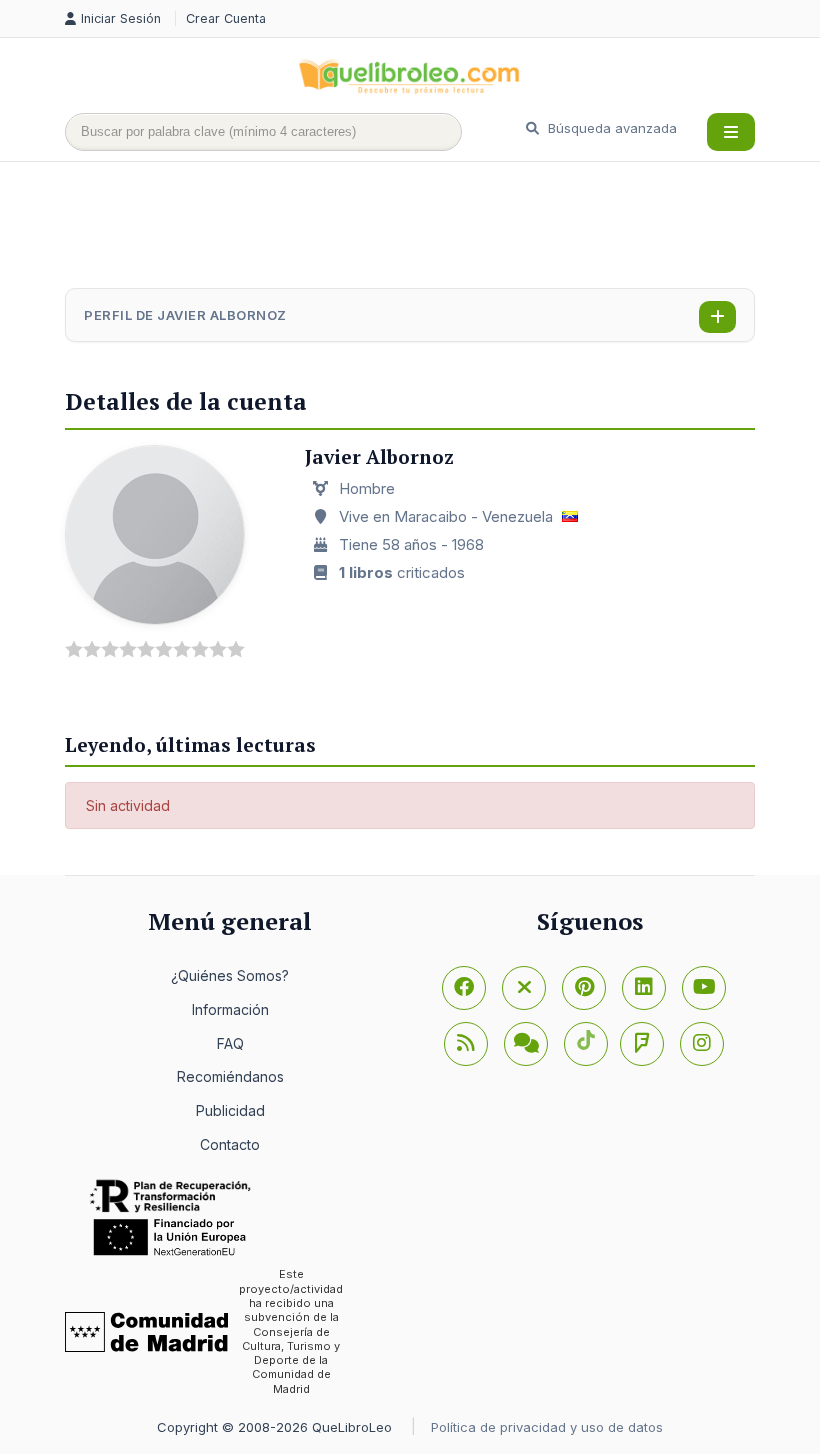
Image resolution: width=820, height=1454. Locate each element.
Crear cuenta (226, 18)
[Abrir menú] (731, 132)
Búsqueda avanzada (610, 128)
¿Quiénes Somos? (230, 975)
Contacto (230, 1144)
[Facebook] (464, 988)
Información (230, 1009)
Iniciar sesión (123, 18)
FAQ (230, 1043)
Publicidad (230, 1110)
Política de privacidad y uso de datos (547, 1427)
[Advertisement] (429, 227)
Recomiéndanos (230, 1076)
